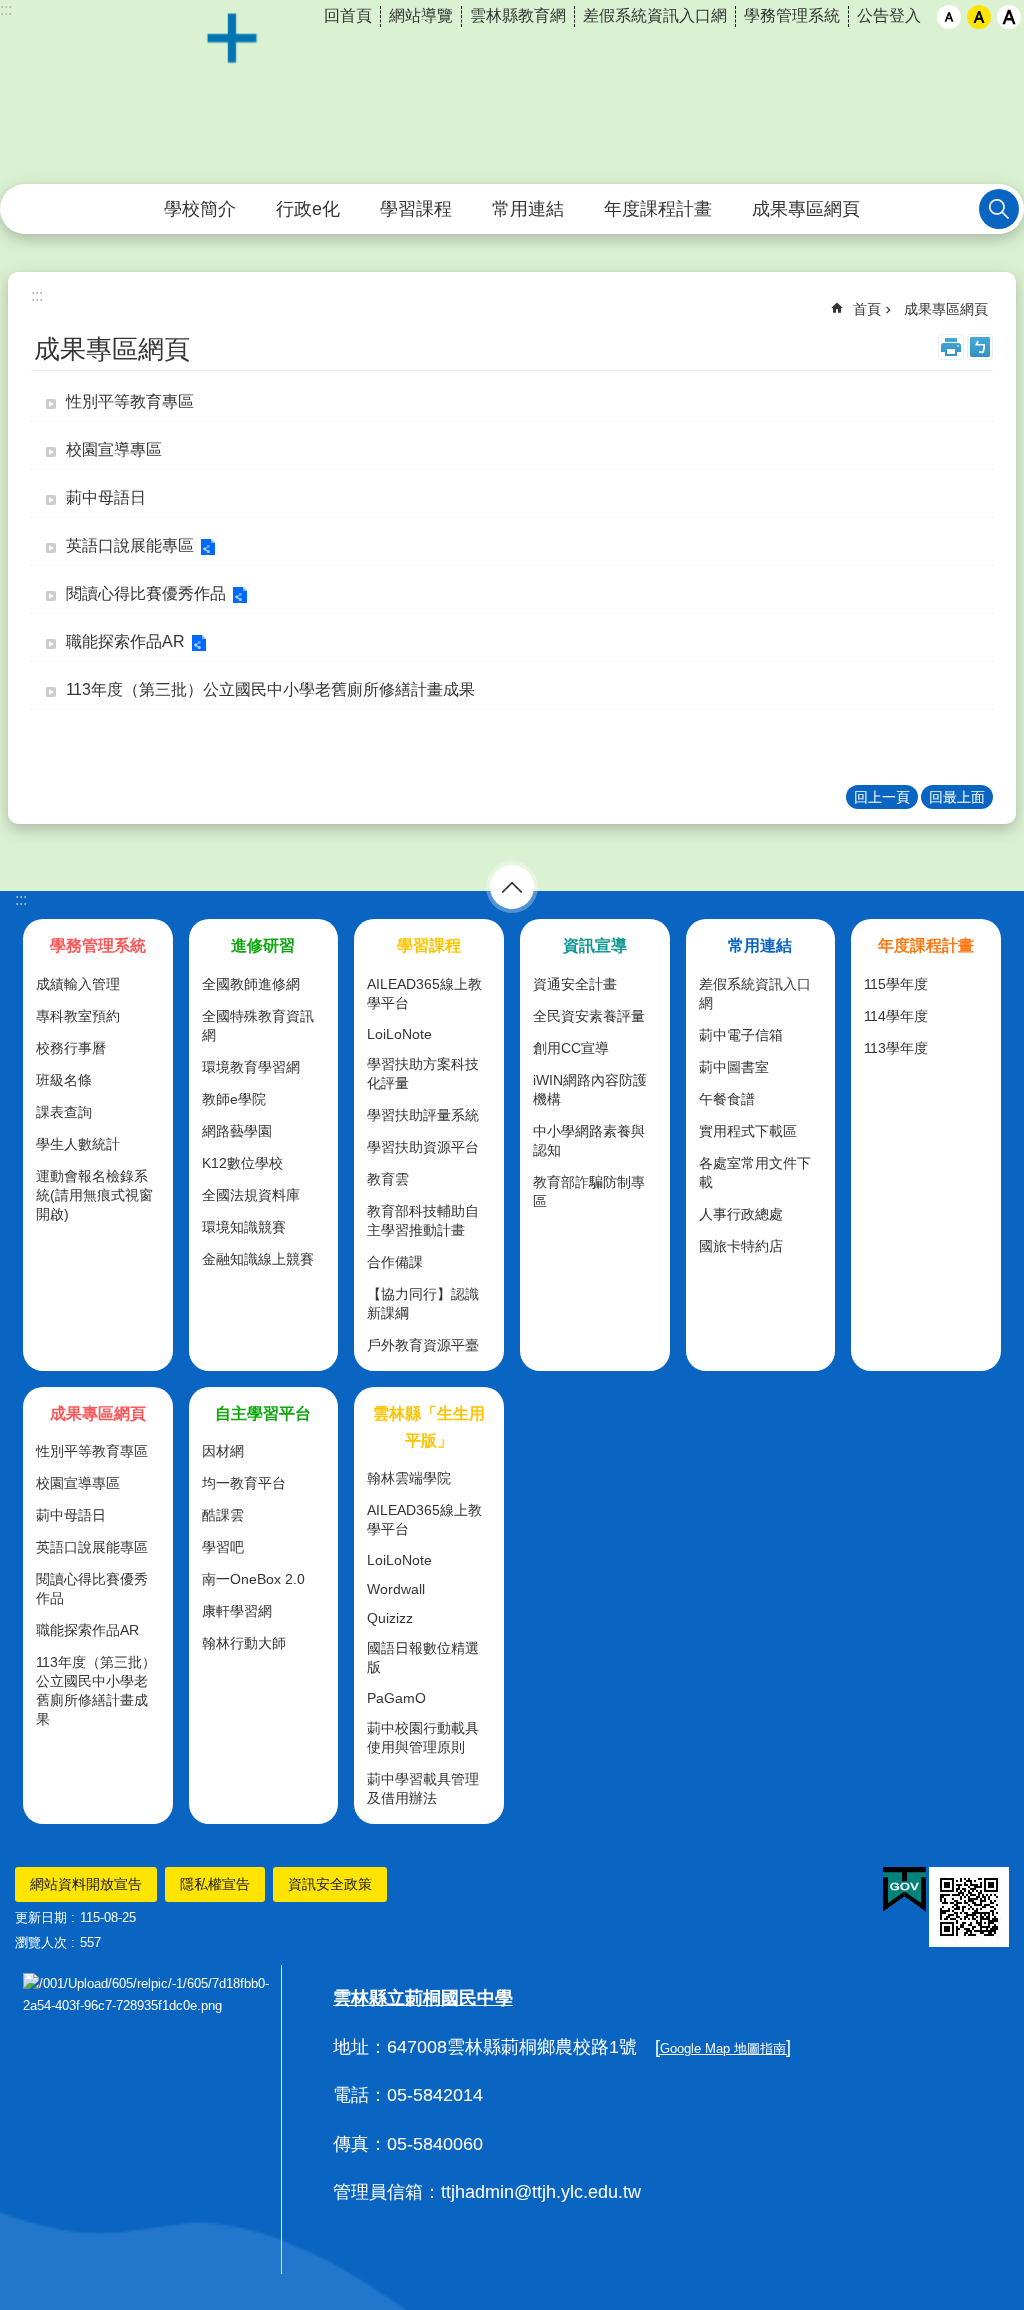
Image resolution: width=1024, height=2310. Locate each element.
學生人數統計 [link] (78, 1144)
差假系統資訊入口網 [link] (655, 15)
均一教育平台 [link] (244, 1483)
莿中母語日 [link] (106, 497)
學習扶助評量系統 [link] (423, 1115)
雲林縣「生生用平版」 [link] (429, 1427)
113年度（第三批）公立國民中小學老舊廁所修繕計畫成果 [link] (270, 689)
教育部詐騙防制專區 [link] (589, 1191)
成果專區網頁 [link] (806, 209)
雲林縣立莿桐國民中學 (423, 1998)
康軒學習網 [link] (237, 1611)
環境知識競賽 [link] (244, 1227)
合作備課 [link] (395, 1262)
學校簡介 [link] (200, 209)
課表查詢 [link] (64, 1112)
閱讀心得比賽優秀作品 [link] (146, 593)
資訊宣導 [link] (595, 945)
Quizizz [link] (390, 1618)
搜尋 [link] (999, 209)
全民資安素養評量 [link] (589, 1016)
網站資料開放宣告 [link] (86, 1884)
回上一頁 (882, 797)
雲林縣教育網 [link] (518, 15)
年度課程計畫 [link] (658, 209)
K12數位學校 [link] (242, 1163)
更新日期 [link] (41, 1917)
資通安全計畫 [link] (575, 984)
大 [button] (1009, 17)
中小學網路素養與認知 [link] (589, 1140)
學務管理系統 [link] (792, 15)
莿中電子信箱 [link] (741, 1035)
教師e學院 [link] (234, 1099)
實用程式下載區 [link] (748, 1131)
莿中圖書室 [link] (734, 1067)
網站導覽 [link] (421, 15)
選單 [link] (512, 887)
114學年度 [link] (896, 1016)
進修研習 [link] (263, 945)
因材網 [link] (223, 1451)
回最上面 (957, 797)
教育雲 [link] (388, 1179)
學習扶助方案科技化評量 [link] (423, 1073)
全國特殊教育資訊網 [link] (258, 1025)
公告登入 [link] (889, 15)
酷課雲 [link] (223, 1515)
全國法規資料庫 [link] (251, 1195)
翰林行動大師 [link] (244, 1643)
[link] (904, 1890)
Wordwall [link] (396, 1589)
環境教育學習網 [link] (251, 1067)
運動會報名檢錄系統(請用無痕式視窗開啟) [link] (94, 1195)
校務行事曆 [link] (71, 1048)
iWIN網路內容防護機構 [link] (590, 1089)
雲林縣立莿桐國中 (512, 93)
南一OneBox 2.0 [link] (253, 1579)
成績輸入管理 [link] (78, 984)
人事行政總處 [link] (741, 1214)
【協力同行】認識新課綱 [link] (423, 1303)
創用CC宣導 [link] (571, 1048)
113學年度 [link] (896, 1048)
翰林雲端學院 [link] (409, 1478)
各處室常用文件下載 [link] (755, 1172)
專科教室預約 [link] (78, 1016)
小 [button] (949, 17)
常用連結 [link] (528, 209)
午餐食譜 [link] (727, 1099)
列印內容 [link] (951, 347)
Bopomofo (980, 347)
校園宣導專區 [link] (114, 449)
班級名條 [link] (64, 1080)
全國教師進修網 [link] (251, 984)
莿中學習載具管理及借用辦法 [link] (423, 1788)
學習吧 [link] (223, 1547)
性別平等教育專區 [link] (130, 401)
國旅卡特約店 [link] (741, 1246)
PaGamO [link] (396, 1698)
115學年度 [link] (896, 984)
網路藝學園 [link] (237, 1131)
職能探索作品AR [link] (125, 641)
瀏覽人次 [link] (41, 1942)
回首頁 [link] (348, 15)
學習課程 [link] (416, 209)
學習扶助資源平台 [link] (423, 1147)
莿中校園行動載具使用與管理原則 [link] (423, 1737)
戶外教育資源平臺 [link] (423, 1345)
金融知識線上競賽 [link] (258, 1259)
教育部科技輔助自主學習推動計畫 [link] (423, 1220)
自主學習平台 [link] (263, 1413)
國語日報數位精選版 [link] (423, 1657)
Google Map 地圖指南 (723, 2048)
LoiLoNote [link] (399, 1034)
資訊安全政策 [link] (330, 1884)
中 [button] (979, 17)
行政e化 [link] (308, 209)
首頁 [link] (867, 309)
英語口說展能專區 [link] (130, 545)
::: (21, 899)
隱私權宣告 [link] (215, 1884)
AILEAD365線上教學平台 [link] (424, 993)
